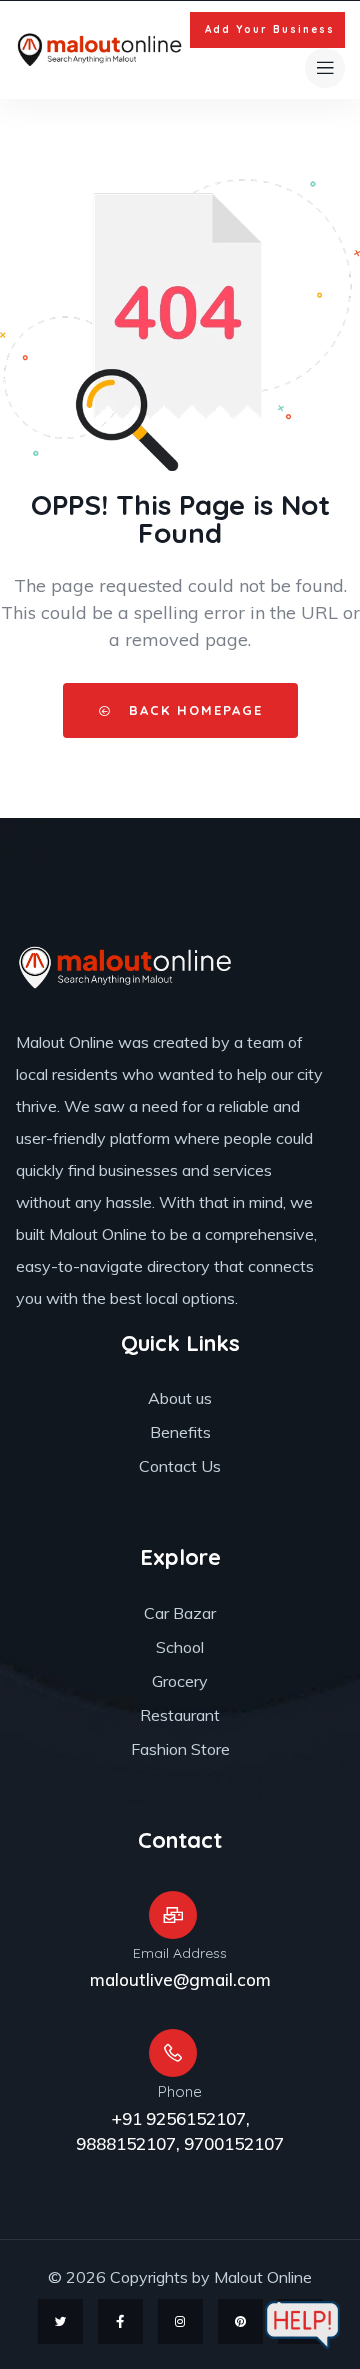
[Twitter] (60, 2321)
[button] (267, 30)
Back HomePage (193, 710)
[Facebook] (120, 2321)
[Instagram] (180, 2321)
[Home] (100, 49)
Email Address (180, 1953)
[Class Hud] (126, 967)
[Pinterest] (240, 2321)
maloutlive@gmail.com (180, 1979)
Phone (180, 2091)
